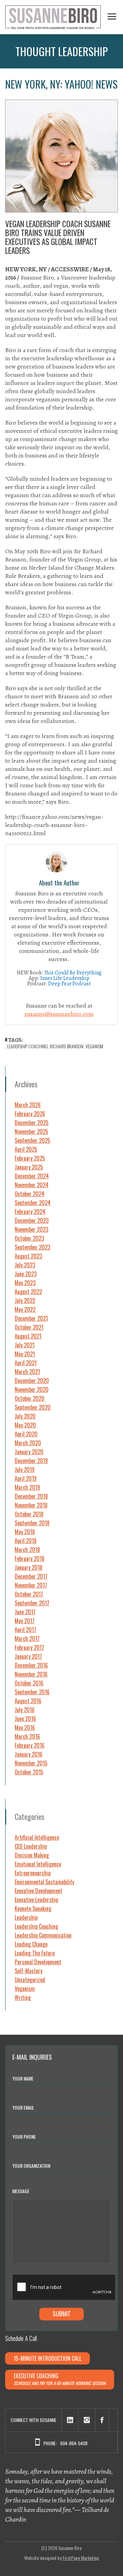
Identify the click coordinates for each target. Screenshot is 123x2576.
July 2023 (25, 1265)
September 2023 (32, 1247)
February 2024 (30, 1212)
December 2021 (31, 1318)
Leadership (26, 1917)
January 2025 (29, 1167)
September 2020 (33, 1407)
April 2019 (26, 1478)
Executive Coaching (60, 2379)
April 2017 (25, 1630)
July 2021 (25, 1345)
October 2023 (29, 1238)
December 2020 (32, 1381)
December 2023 (32, 1220)
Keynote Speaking (33, 1908)
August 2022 (28, 1292)
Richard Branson (67, 1046)
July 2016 (25, 1710)
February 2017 (29, 1647)
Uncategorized (30, 1980)
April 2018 (26, 1541)
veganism (94, 1046)
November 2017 (31, 1585)
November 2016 (31, 1674)
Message (21, 2191)
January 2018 (29, 1567)
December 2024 (32, 1176)
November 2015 (31, 1763)
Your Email (24, 2107)
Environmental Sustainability (44, 1882)
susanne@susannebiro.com (59, 1014)
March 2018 (27, 1550)
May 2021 (25, 1354)
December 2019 (31, 1461)
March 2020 (28, 1443)
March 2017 (27, 1639)
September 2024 (33, 1203)
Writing (23, 1997)
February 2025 (30, 1158)
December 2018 (31, 1496)
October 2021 (29, 1327)
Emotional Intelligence (38, 1864)
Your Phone (24, 2137)
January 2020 (29, 1452)
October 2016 (29, 1683)
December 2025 (32, 1123)
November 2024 (32, 1185)
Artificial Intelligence (37, 1837)
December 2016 (31, 1665)
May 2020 (25, 1425)
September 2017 (32, 1603)
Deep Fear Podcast (70, 984)
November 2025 (31, 1131)
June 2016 (25, 1719)
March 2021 (27, 1372)
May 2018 (25, 1532)
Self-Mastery (29, 1971)
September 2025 (32, 1140)
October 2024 (30, 1194)
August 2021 (28, 1336)
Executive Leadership (36, 1900)
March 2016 (27, 1736)
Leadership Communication (43, 1935)
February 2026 (30, 1114)
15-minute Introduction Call (47, 2358)
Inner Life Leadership (65, 978)
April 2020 (26, 1434)
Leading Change (31, 1944)
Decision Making (32, 1855)
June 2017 (25, 1612)
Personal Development (38, 1962)
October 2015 (29, 1772)
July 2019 (25, 1470)
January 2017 (28, 1656)
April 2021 (26, 1363)
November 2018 (31, 1505)
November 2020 (32, 1389)
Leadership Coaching (28, 1046)
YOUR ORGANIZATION (32, 2165)
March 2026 (28, 1105)
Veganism (25, 1989)
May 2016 (25, 1727)
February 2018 (30, 1558)
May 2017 (25, 1621)
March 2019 (27, 1487)
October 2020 (30, 1398)
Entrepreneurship (33, 1873)
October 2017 (29, 1594)
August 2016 (28, 1701)
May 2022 (25, 1309)
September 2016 (32, 1692)
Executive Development (38, 1891)
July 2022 (25, 1300)
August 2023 (28, 1256)
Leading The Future (35, 1953)
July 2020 (25, 1416)
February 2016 (30, 1745)
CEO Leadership (31, 1846)
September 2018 (32, 1523)
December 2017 (31, 1576)
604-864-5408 (74, 2443)
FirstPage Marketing (81, 2558)
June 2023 (26, 1274)
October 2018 (29, 1514)
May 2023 (25, 1283)
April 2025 (26, 1149)
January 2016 (29, 1754)
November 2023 (31, 1229)
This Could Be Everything (73, 973)
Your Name (24, 2078)
